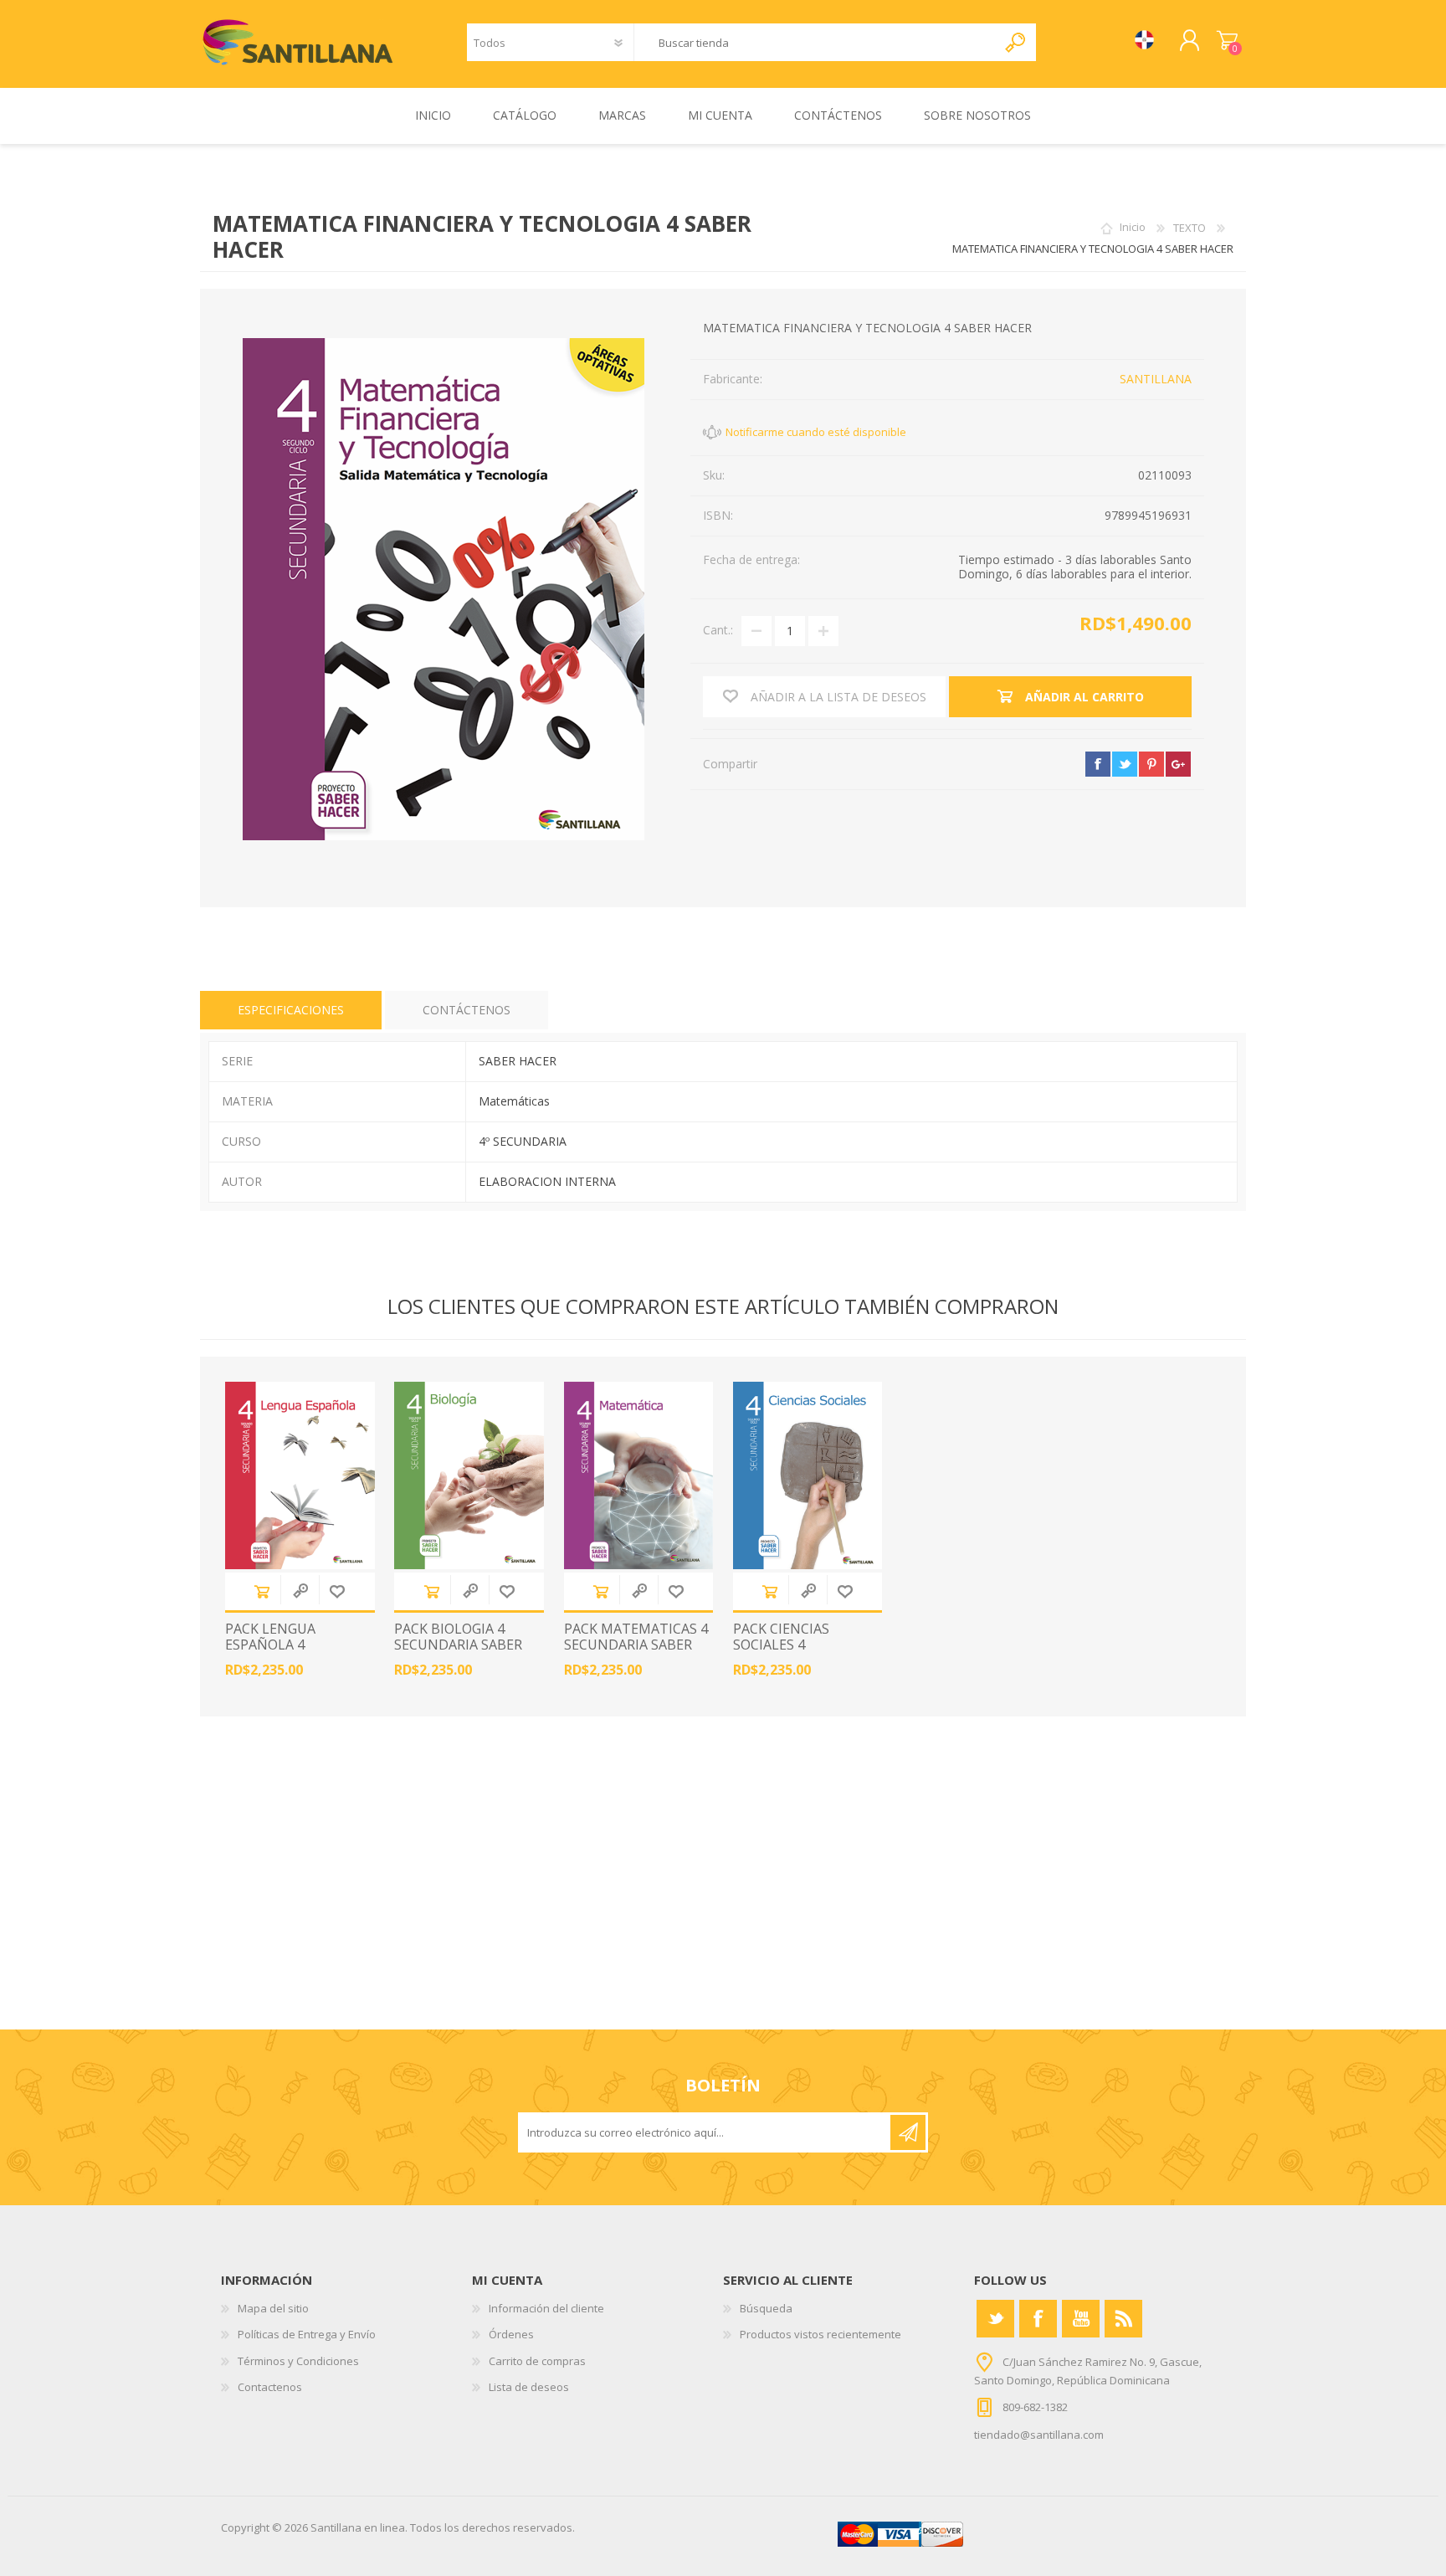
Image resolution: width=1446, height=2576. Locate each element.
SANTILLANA (1156, 379)
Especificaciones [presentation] (291, 1010)
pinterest (1151, 764)
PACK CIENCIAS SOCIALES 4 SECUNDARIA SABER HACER (797, 1653)
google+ (1178, 764)
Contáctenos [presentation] (467, 1010)
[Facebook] (1038, 2319)
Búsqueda (766, 2308)
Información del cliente (546, 2308)
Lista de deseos (529, 2387)
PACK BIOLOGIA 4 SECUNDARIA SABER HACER (458, 1645)
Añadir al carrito (262, 1591)
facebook (1098, 764)
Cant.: (718, 630)
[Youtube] (1081, 2319)
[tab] (291, 1011)
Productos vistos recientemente (820, 2334)
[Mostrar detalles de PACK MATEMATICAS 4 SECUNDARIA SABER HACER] (639, 1475)
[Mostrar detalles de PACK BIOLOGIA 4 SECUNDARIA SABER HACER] (469, 1475)
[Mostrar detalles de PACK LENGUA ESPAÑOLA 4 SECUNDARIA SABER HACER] (300, 1475)
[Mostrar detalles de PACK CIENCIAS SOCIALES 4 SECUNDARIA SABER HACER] (808, 1475)
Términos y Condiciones (298, 2361)
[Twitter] (995, 2319)
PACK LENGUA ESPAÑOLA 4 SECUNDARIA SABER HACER (289, 1653)
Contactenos (270, 2387)
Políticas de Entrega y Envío (307, 2334)
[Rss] (1123, 2319)
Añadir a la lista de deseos (337, 1591)
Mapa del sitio (273, 2308)
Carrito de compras (1227, 41)
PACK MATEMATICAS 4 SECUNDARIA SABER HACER (636, 1645)
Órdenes (511, 2334)
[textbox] (815, 42)
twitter (1125, 764)
